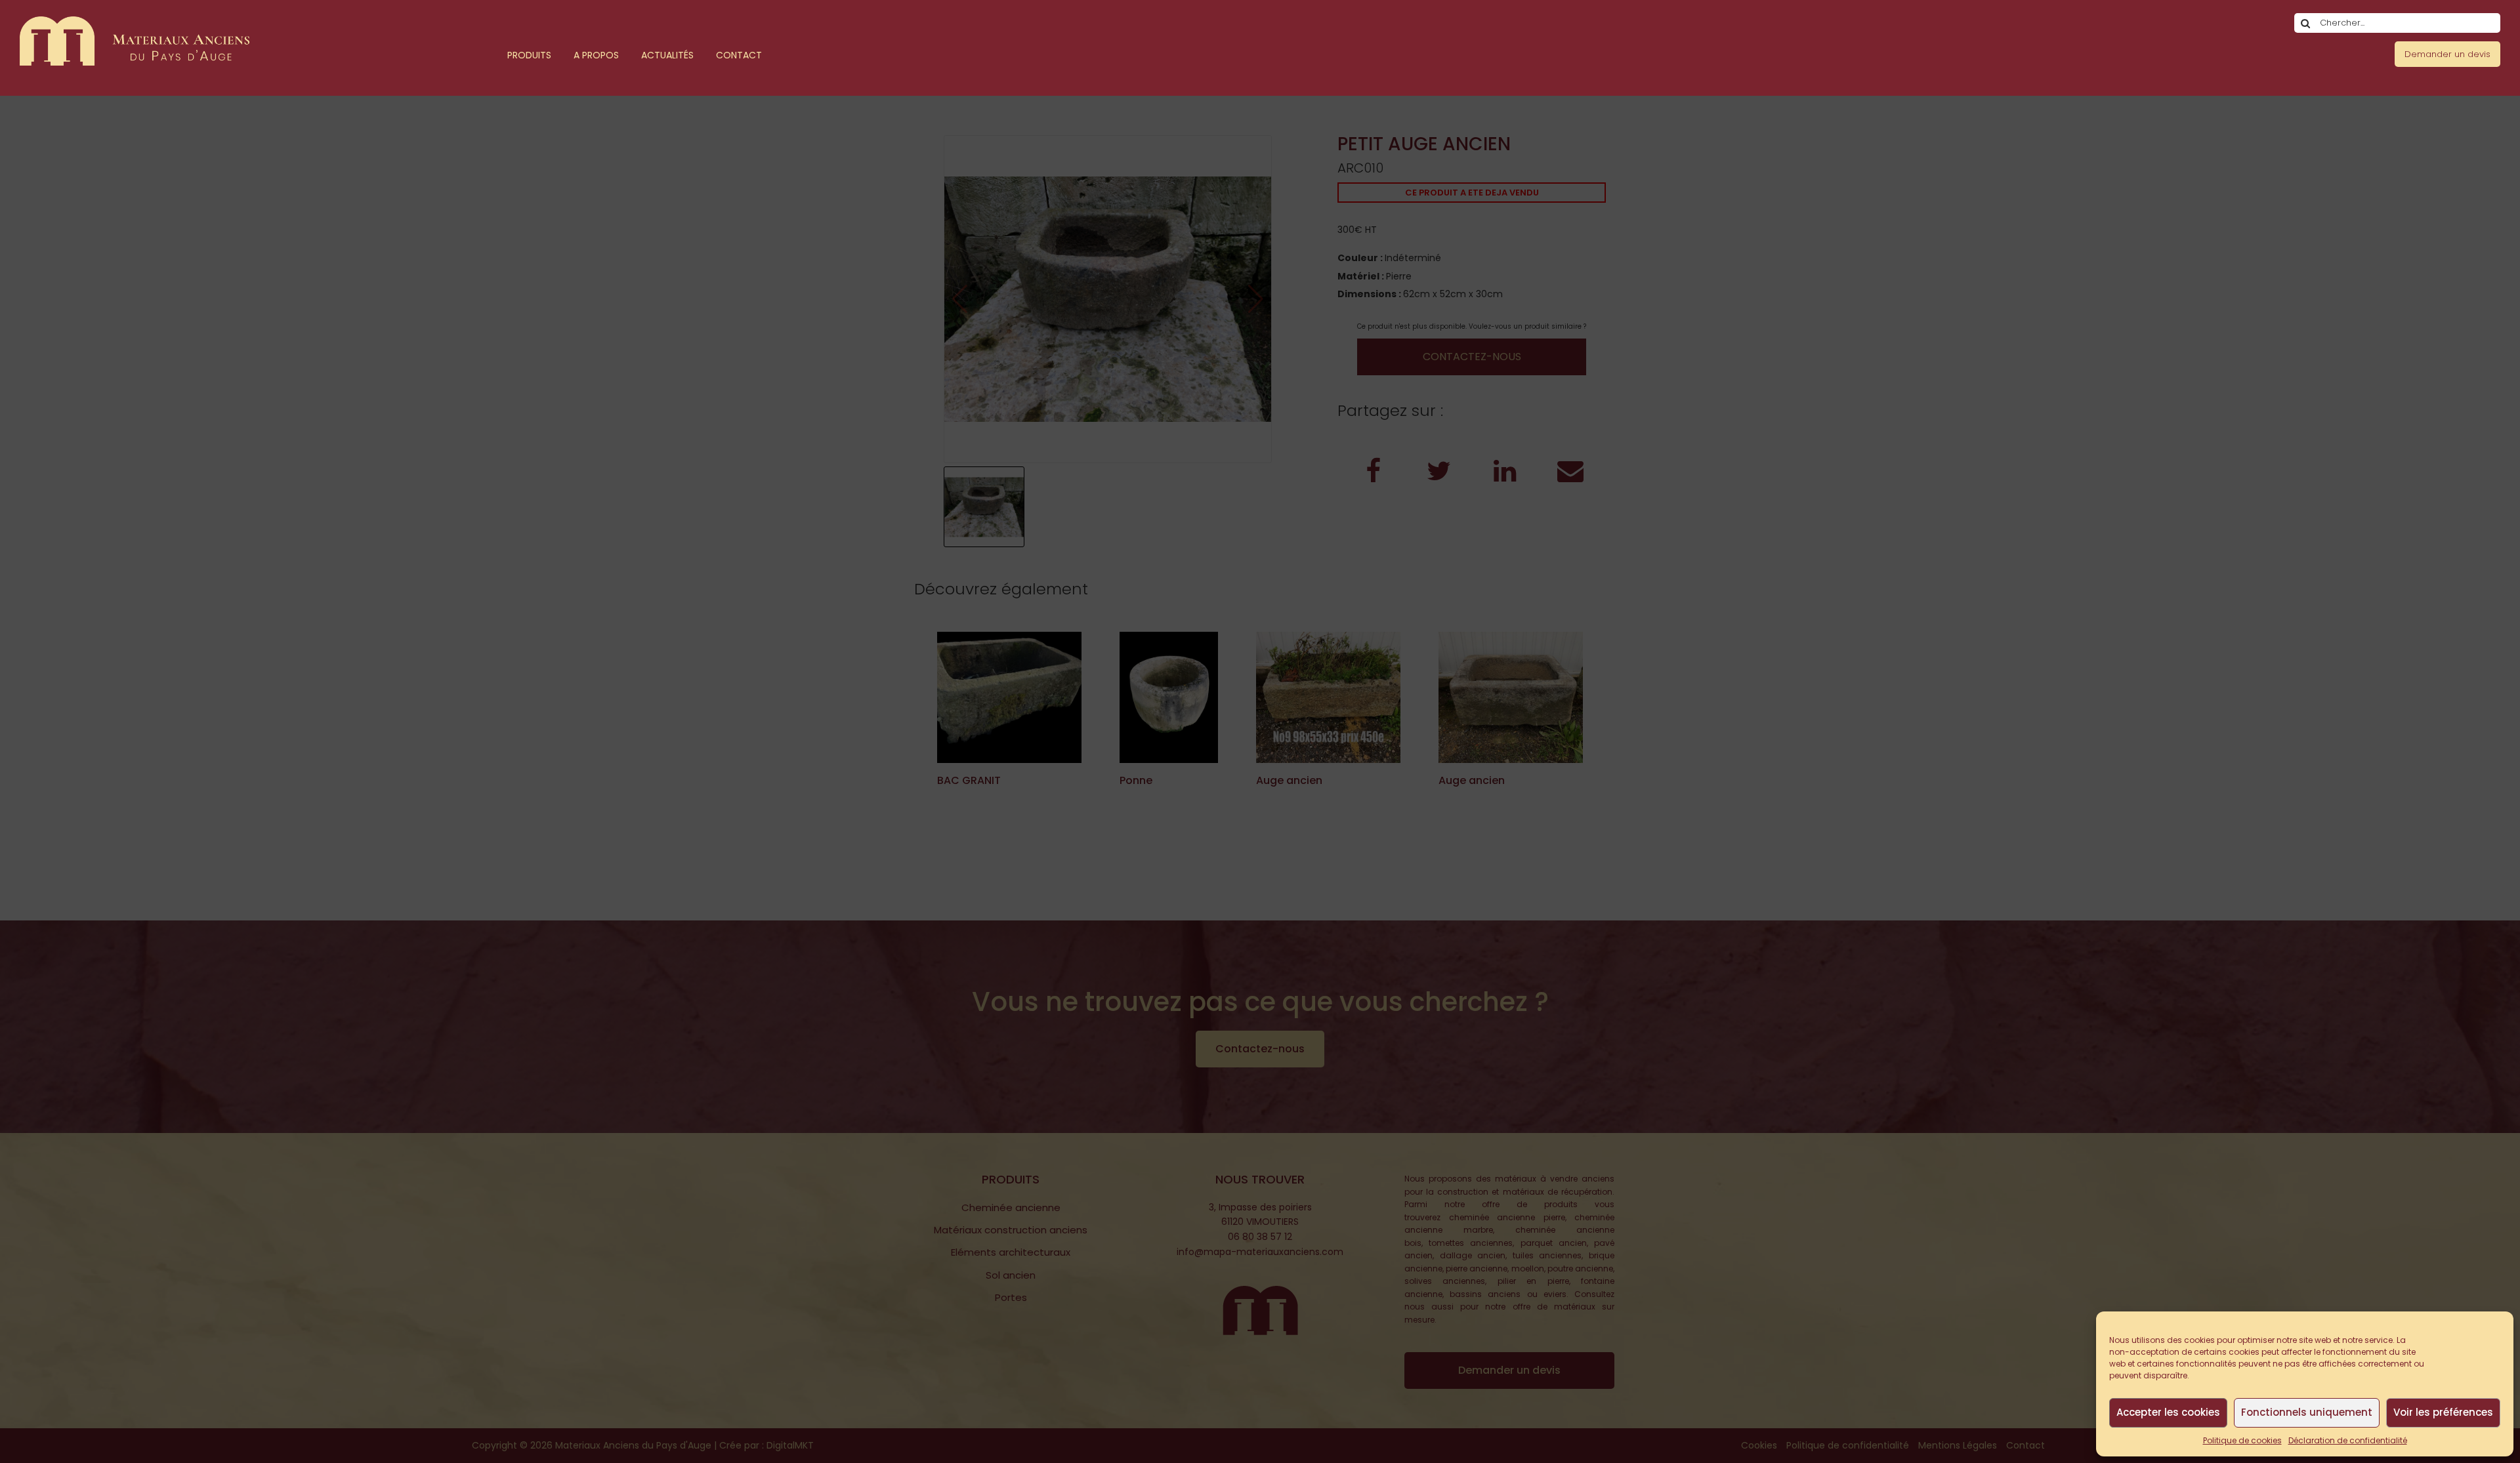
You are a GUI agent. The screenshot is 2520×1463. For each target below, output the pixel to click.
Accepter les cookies (2168, 1412)
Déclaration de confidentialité (2348, 1440)
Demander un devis (2447, 54)
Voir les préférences (2443, 1412)
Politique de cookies (2242, 1440)
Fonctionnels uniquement (2307, 1412)
